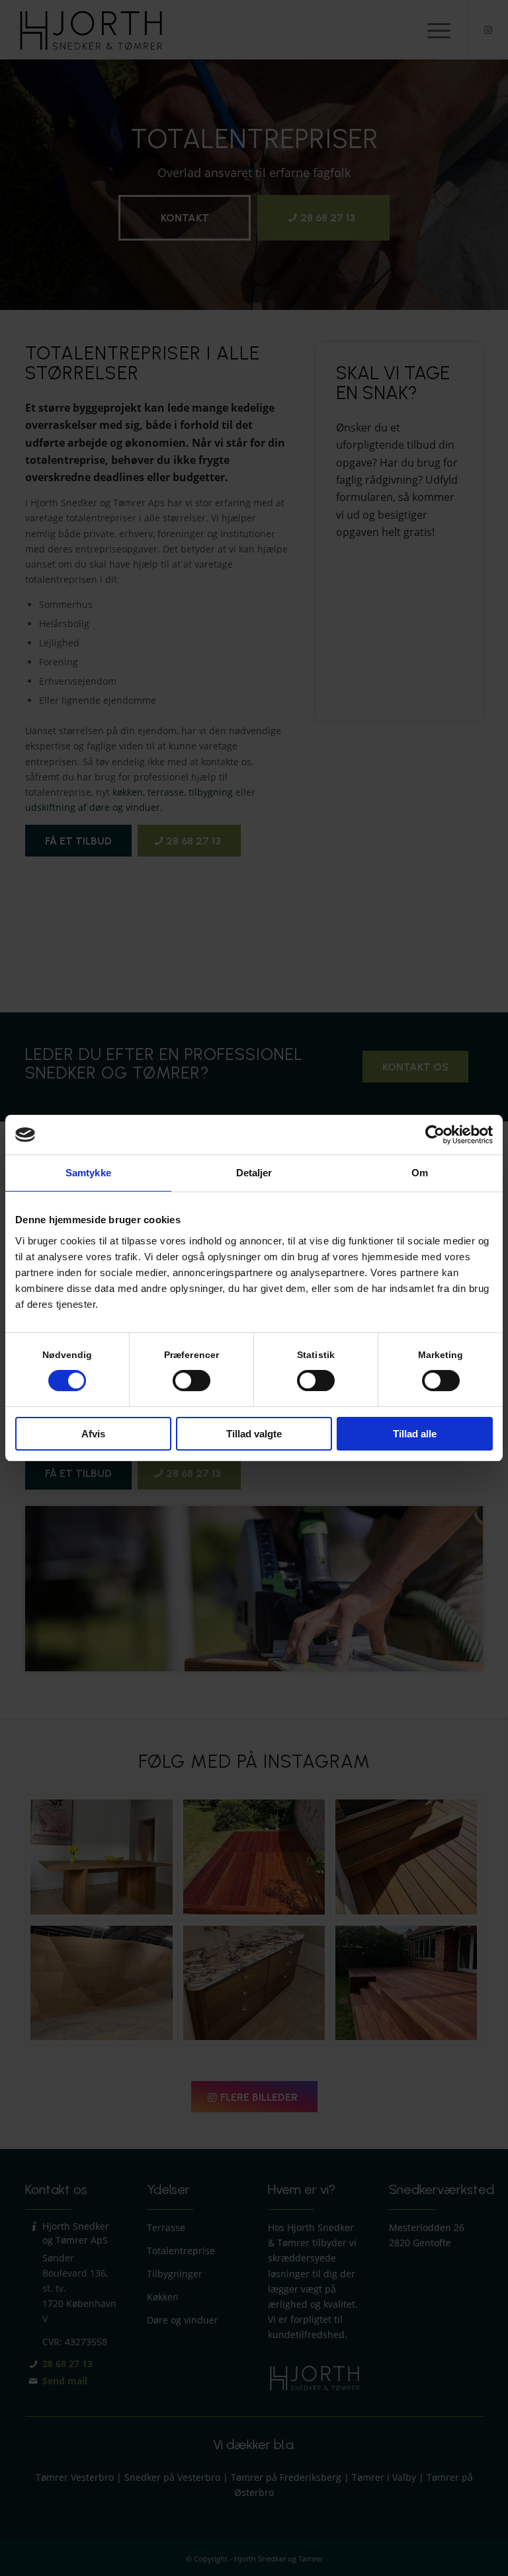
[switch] (191, 1381)
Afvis (93, 1434)
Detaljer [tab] (254, 1173)
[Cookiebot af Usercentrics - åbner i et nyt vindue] (435, 1135)
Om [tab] (420, 1173)
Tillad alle (415, 1434)
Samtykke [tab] (88, 1173)
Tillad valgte (254, 1434)
